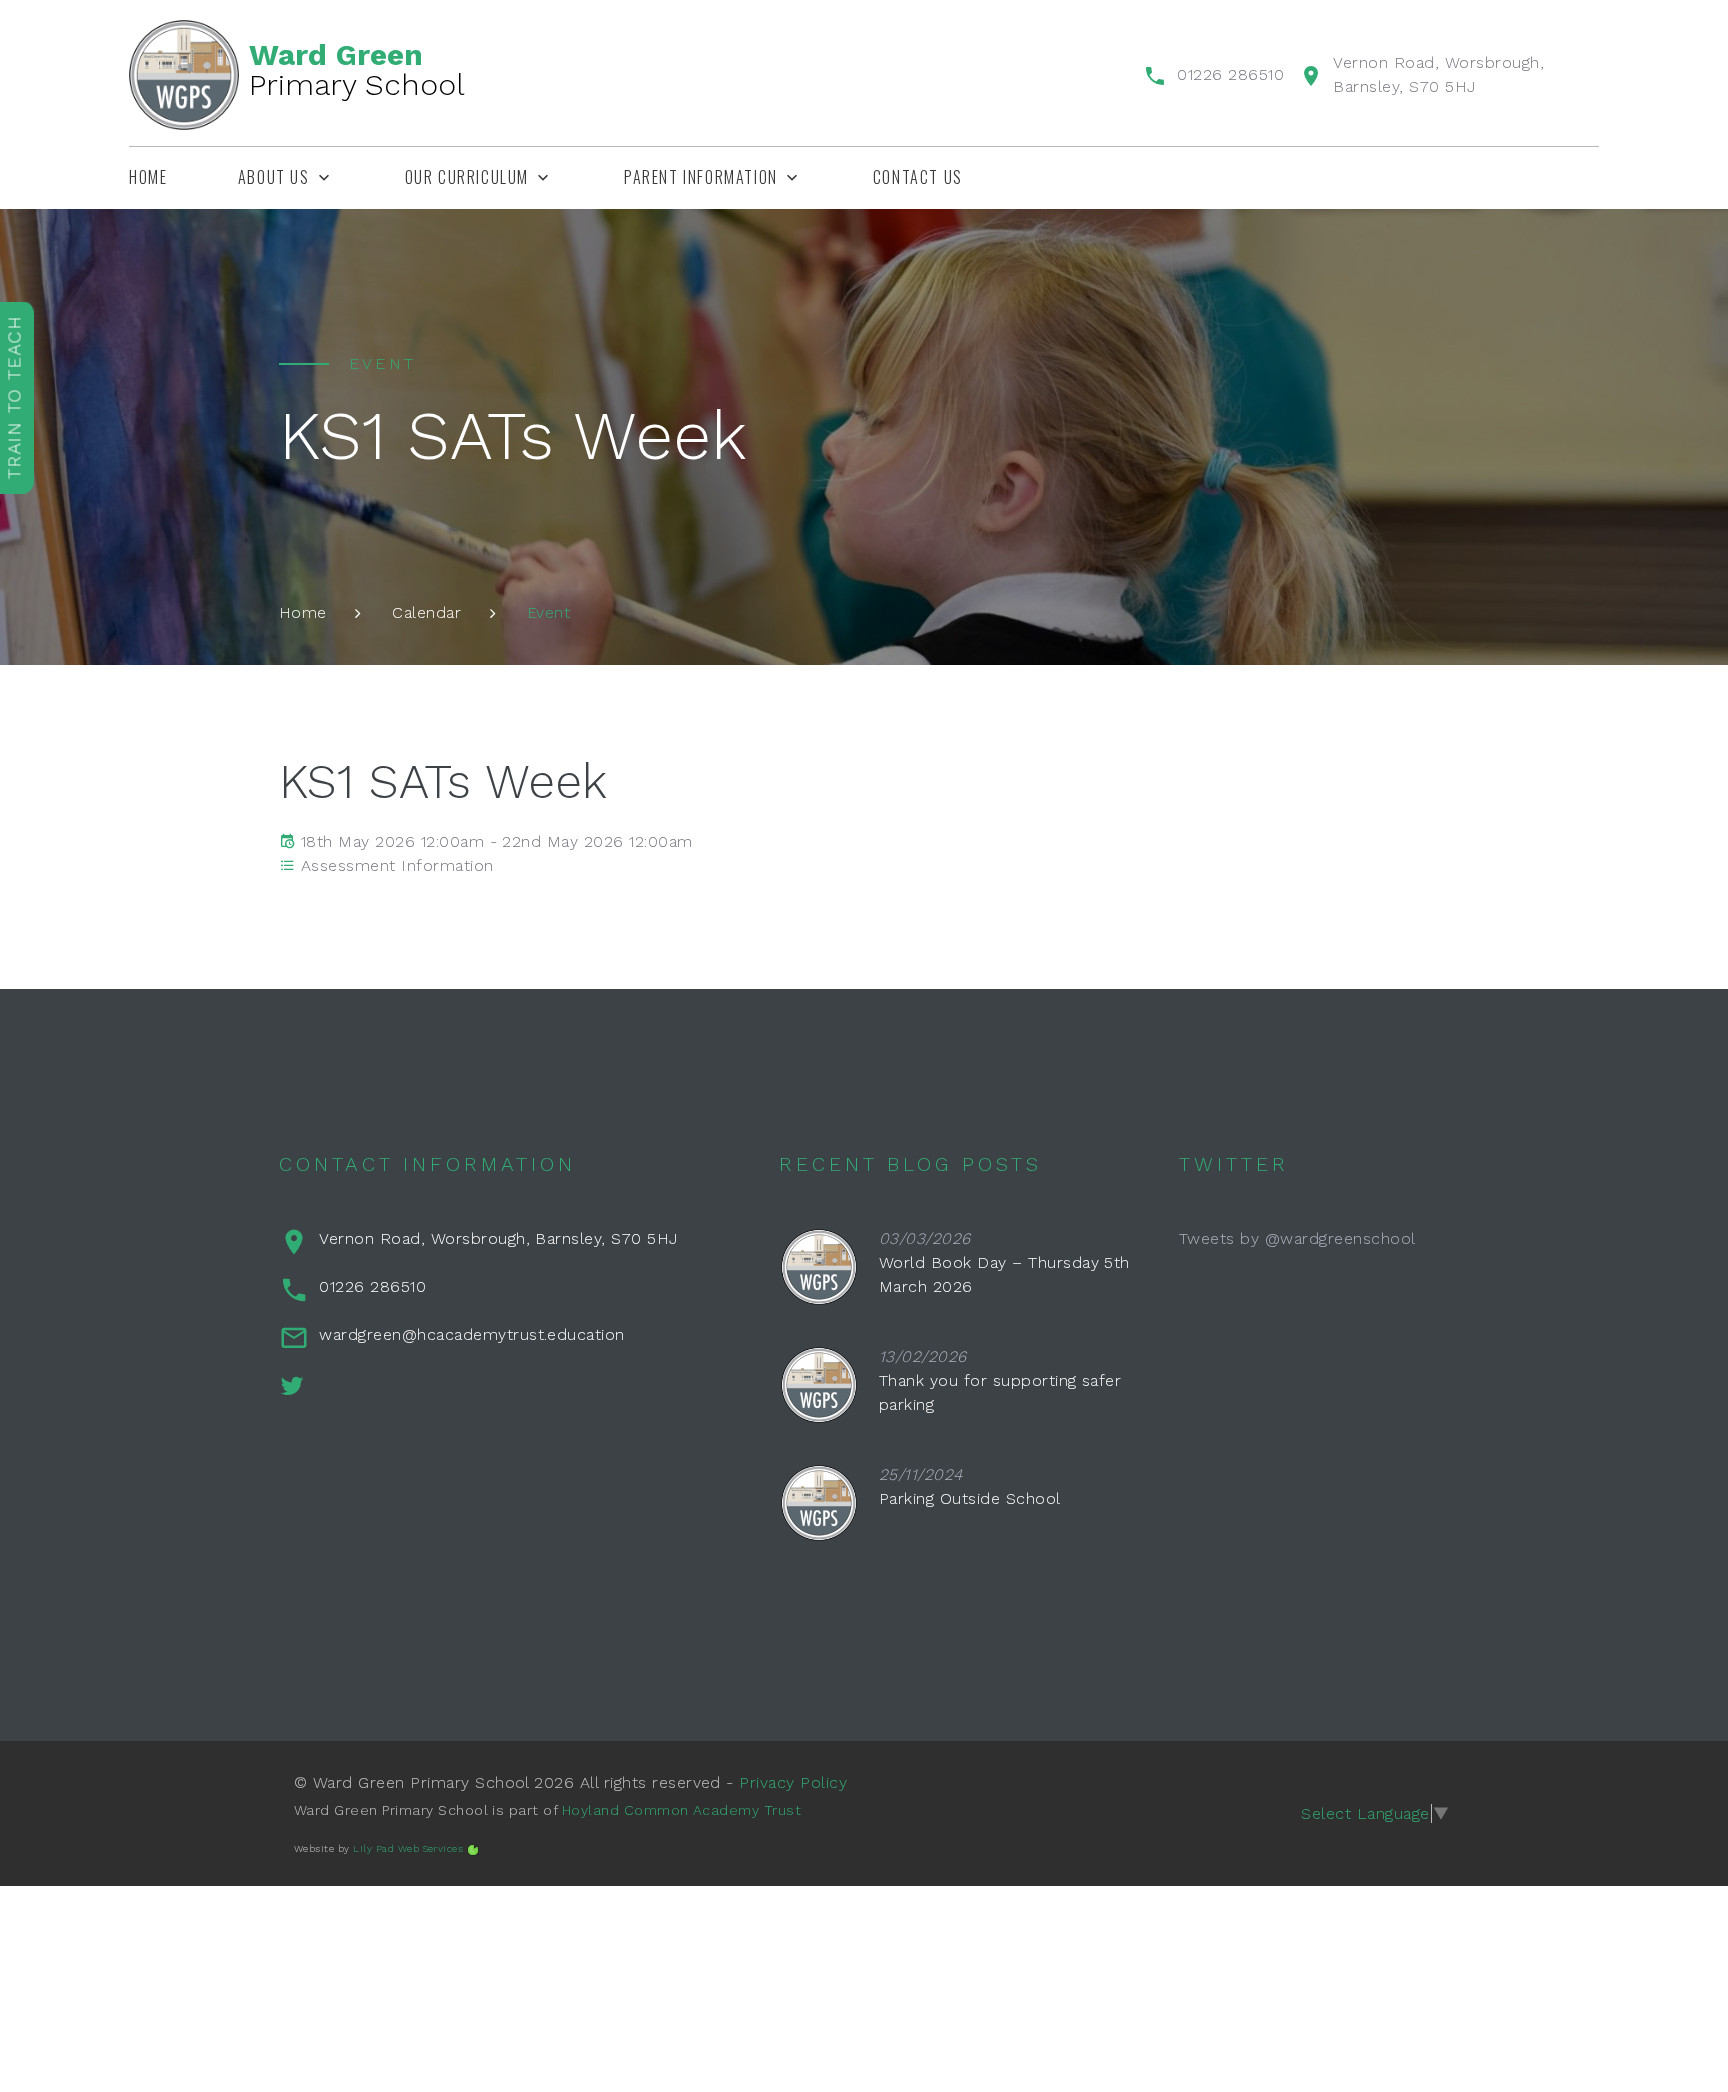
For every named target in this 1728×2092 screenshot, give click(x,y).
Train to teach (14, 397)
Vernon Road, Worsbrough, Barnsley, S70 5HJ (498, 1238)
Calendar (426, 612)
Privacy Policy (793, 1782)
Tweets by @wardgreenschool (1297, 1238)
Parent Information (701, 177)
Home (148, 177)
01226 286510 (1230, 74)
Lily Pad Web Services (408, 1848)
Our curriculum (467, 177)
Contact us (918, 177)
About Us (274, 177)
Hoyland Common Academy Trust (681, 1810)
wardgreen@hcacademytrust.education (471, 1334)
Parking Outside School (970, 1498)
